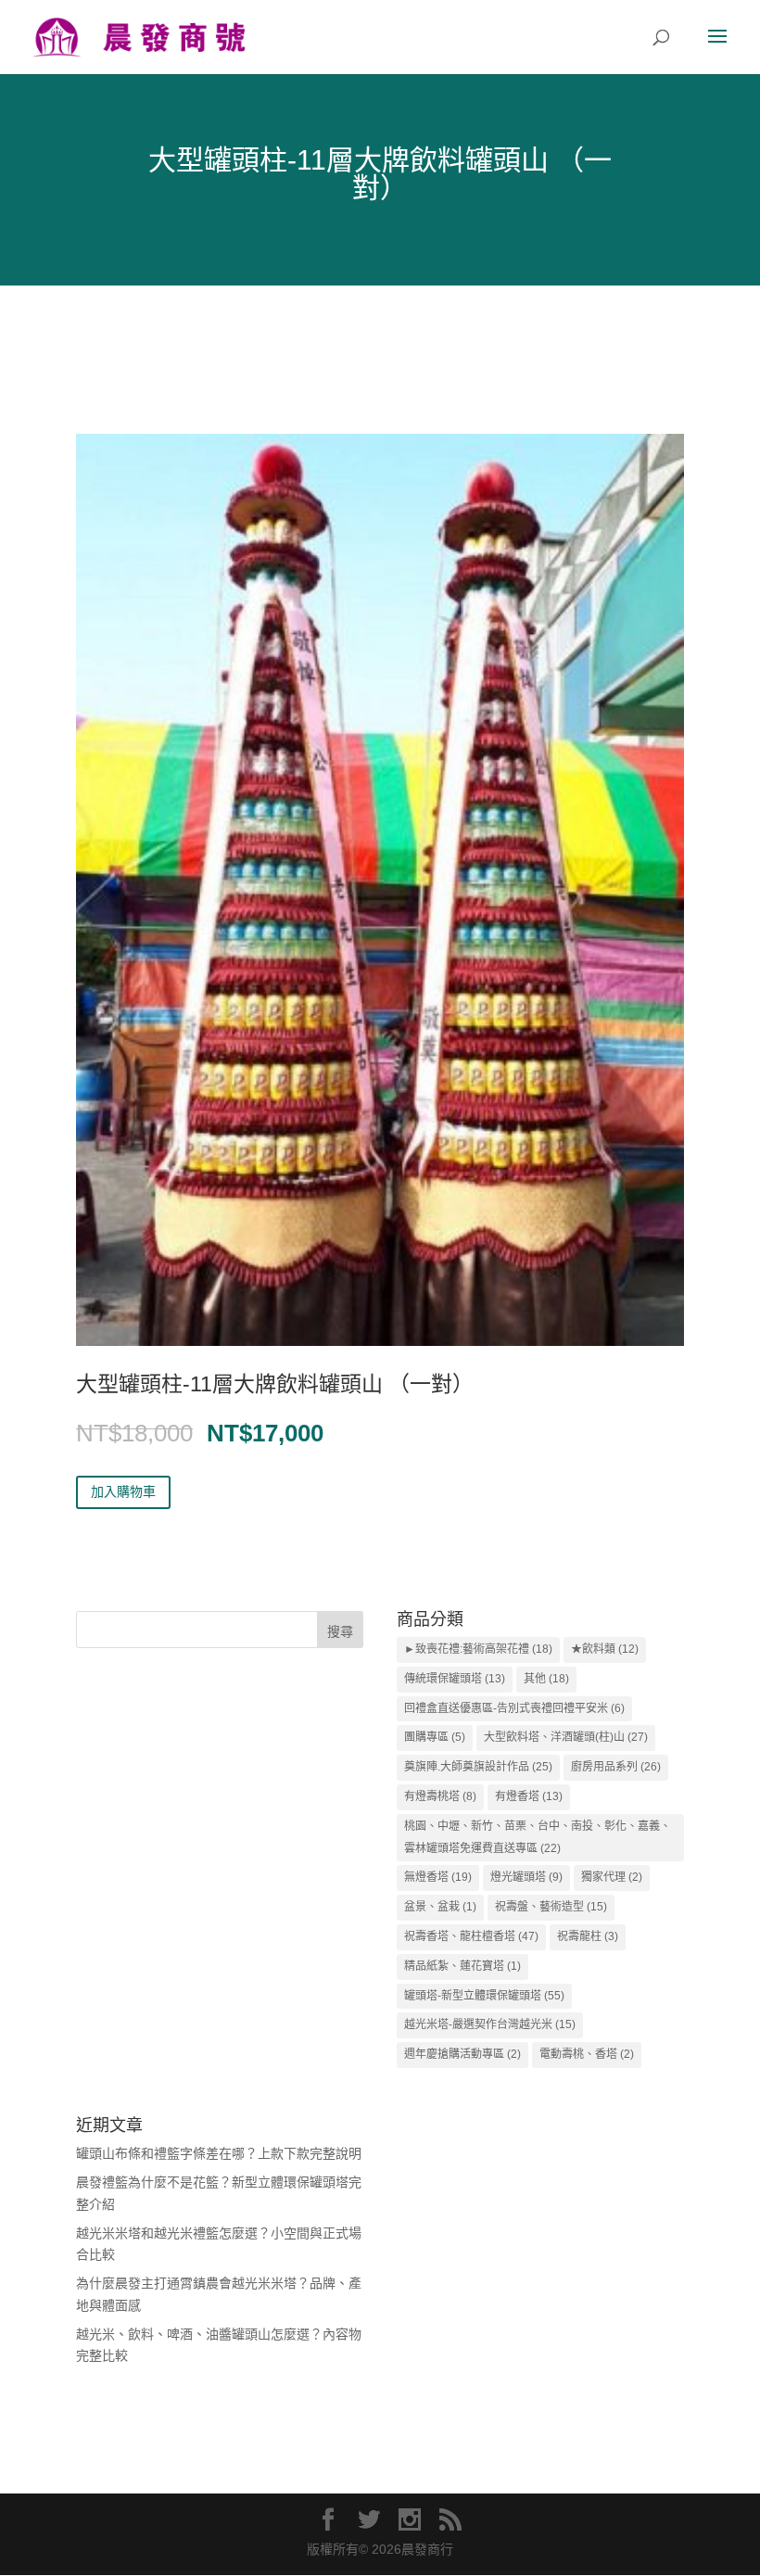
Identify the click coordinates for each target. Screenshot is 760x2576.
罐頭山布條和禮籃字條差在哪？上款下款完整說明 (219, 2153)
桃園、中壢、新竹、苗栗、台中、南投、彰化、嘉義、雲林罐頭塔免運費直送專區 (538, 1837)
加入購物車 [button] (123, 1491)
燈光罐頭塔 (526, 1877)
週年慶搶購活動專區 (462, 2054)
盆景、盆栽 (440, 1907)
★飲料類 (605, 1649)
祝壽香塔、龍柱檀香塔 (471, 1936)
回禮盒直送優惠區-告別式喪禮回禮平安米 (514, 1708)
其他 (546, 1679)
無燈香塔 (438, 1877)
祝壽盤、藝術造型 (551, 1907)
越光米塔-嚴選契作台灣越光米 (490, 2024)
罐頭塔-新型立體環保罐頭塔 (484, 1996)
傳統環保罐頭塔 (455, 1679)
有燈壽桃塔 (440, 1796)
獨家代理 (612, 1877)
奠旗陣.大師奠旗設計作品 (478, 1767)
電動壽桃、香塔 (587, 2054)
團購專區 (435, 1737)
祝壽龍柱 (588, 1936)
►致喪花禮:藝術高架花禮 (478, 1649)
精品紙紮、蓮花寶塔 (462, 1966)
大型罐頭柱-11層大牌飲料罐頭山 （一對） (275, 1384)
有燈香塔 (529, 1796)
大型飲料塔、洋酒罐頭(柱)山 (566, 1737)
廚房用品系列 (616, 1767)
